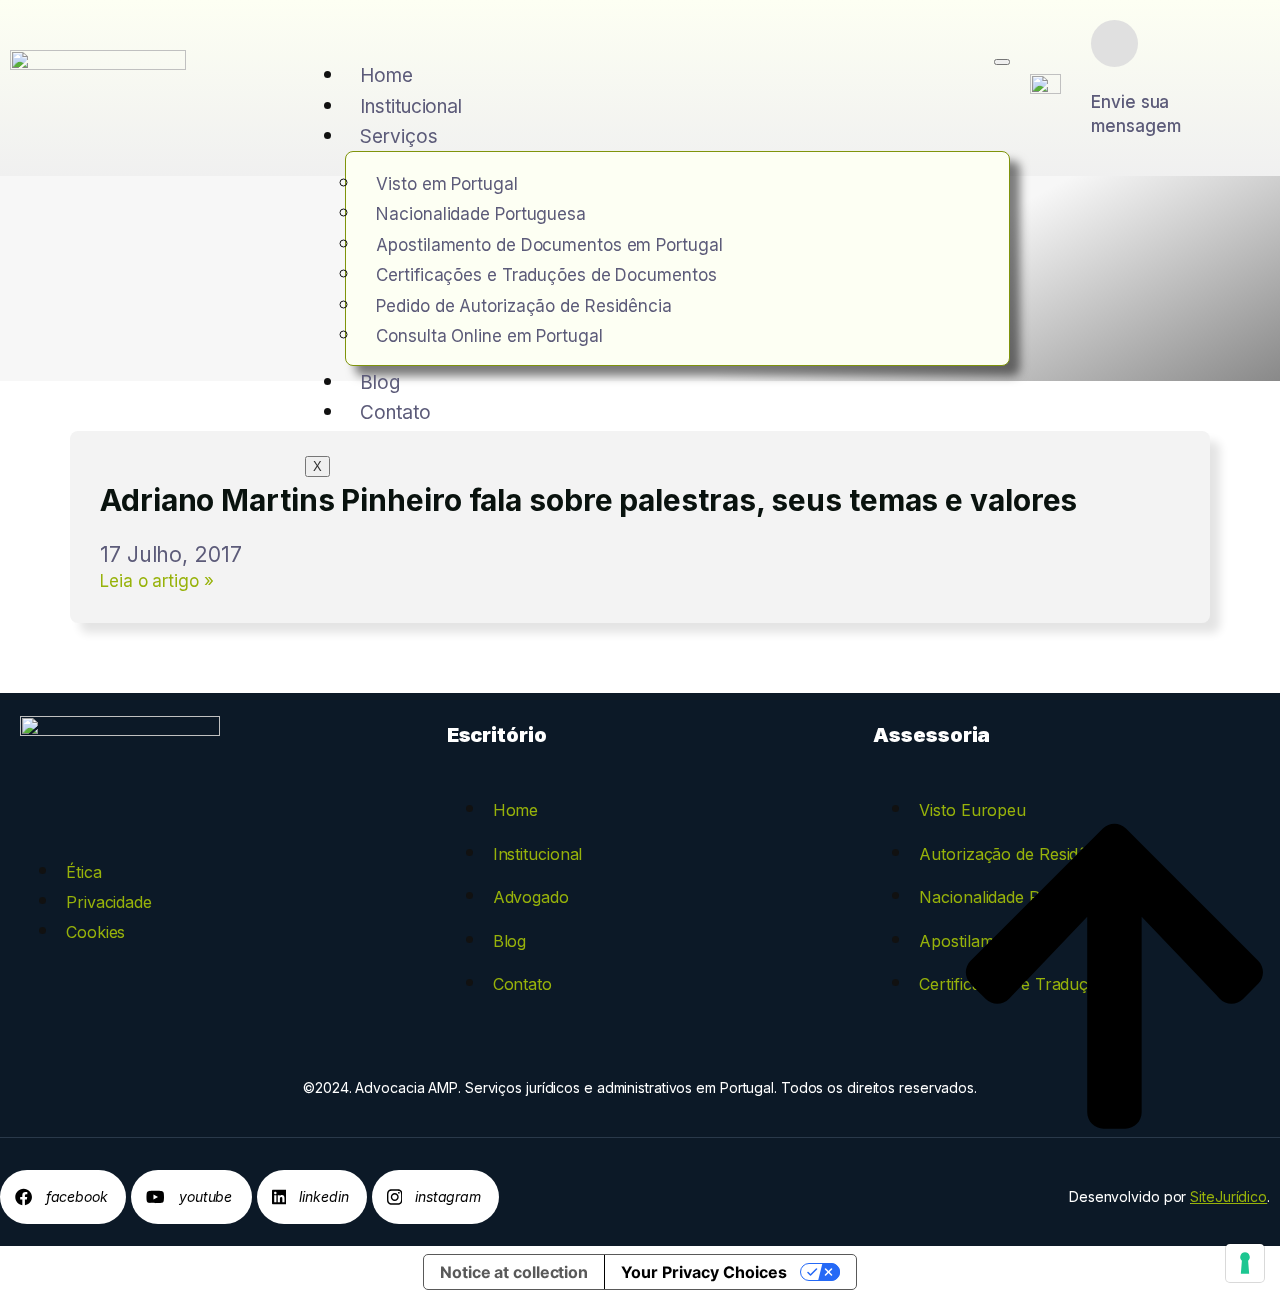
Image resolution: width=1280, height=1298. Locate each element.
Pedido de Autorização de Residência (524, 306)
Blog (380, 382)
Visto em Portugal (446, 184)
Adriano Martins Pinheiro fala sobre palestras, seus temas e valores (588, 500)
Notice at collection (514, 1272)
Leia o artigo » (157, 581)
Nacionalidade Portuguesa (481, 214)
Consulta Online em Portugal (489, 336)
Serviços (398, 136)
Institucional (411, 106)
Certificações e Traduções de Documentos (546, 275)
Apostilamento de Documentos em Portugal (549, 245)
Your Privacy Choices (704, 1272)
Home (386, 75)
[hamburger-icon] (1002, 62)
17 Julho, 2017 (171, 554)
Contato (395, 412)
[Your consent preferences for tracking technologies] (1245, 1263)
